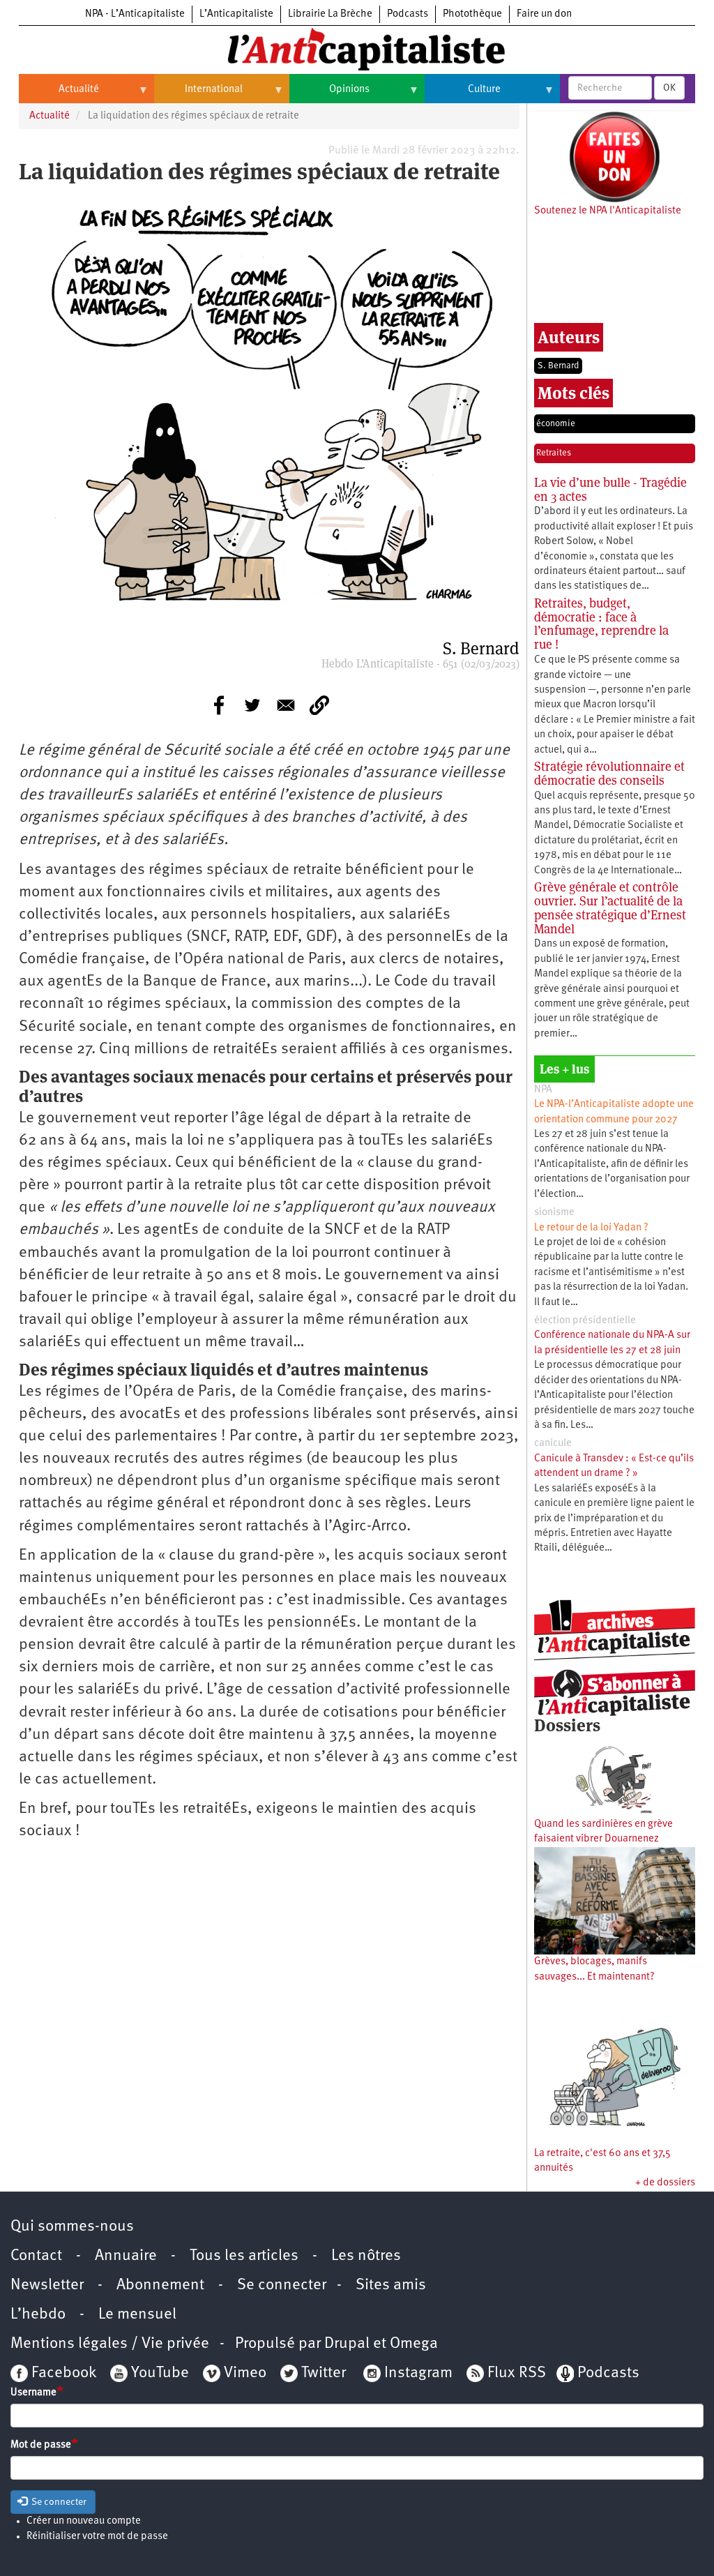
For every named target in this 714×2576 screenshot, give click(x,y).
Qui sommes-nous (72, 2227)
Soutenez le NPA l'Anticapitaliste (608, 211)
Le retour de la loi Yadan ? (591, 1228)
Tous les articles (244, 2256)
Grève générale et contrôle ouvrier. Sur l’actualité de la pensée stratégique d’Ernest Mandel (610, 907)
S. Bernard (558, 366)
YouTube (158, 2373)
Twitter (324, 2373)
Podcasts (408, 14)
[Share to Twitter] (252, 705)
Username (33, 2393)
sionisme (554, 1213)
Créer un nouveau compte (84, 2521)
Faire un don (544, 14)
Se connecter (282, 2285)
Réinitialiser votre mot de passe (97, 2537)
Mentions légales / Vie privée (110, 2344)
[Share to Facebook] (219, 705)
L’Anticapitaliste (236, 14)
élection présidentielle (585, 1321)
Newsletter (47, 2285)
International (198, 95)
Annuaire (126, 2256)
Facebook (62, 2373)
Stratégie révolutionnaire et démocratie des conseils (609, 773)
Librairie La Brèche (330, 14)
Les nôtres (366, 2256)
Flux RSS (517, 2373)
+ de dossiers (665, 2183)
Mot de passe (41, 2445)
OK (669, 88)
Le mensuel (137, 2315)
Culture (463, 95)
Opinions (329, 95)
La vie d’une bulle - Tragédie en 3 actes (610, 489)
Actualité (59, 95)
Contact (36, 2256)
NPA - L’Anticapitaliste (135, 14)
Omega (414, 2344)
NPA (543, 1090)
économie (556, 424)
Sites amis (391, 2285)
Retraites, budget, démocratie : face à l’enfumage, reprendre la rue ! (601, 624)
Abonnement (160, 2285)
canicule (553, 1444)
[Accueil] (357, 48)
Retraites (554, 453)
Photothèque (472, 14)
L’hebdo (38, 2315)
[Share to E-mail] (286, 705)
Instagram (418, 2373)
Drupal (347, 2344)
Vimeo (245, 2373)
